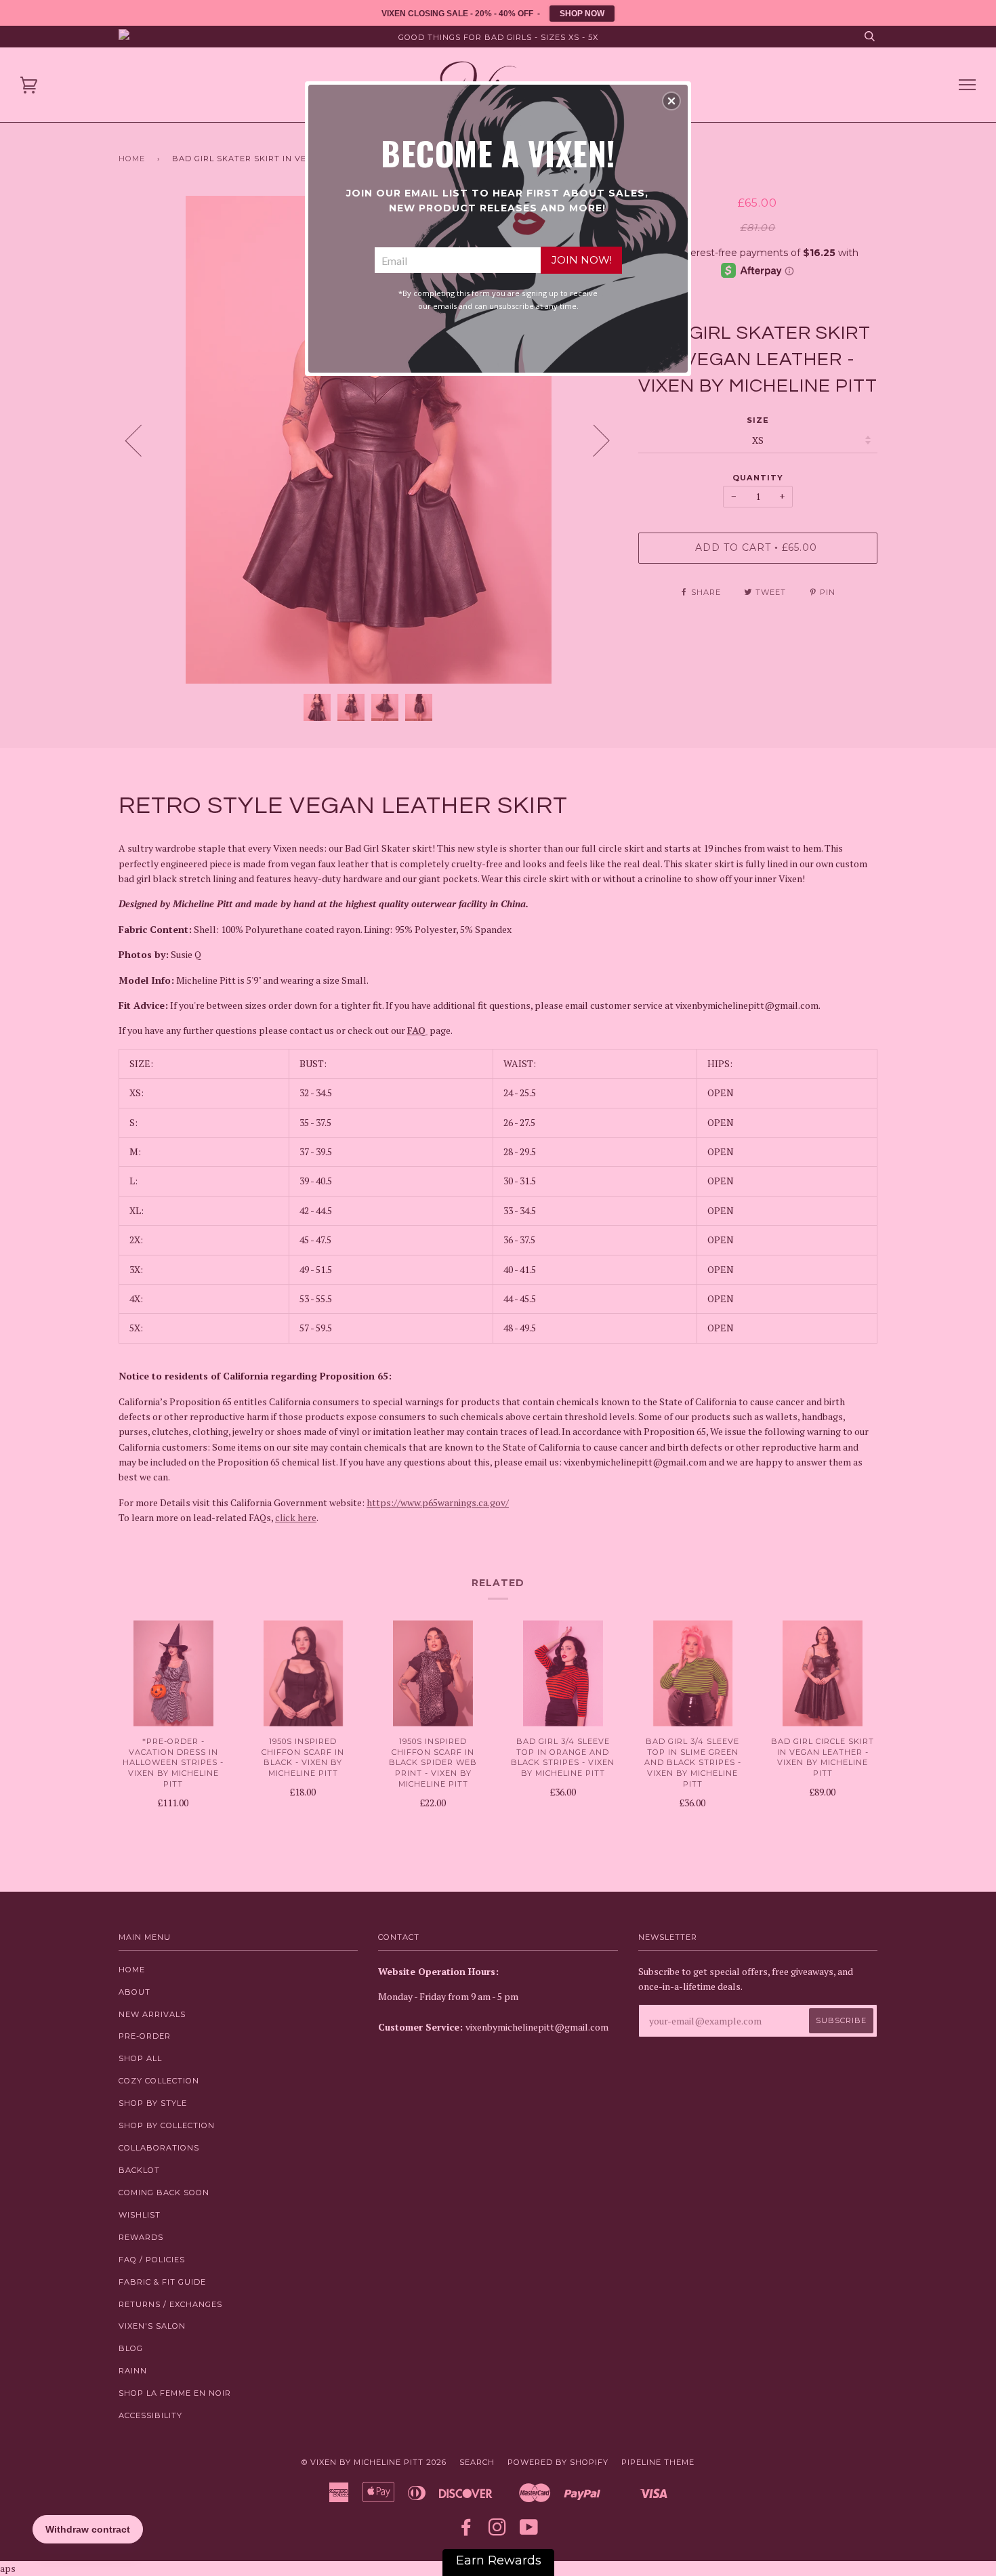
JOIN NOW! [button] (582, 260)
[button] (671, 101)
